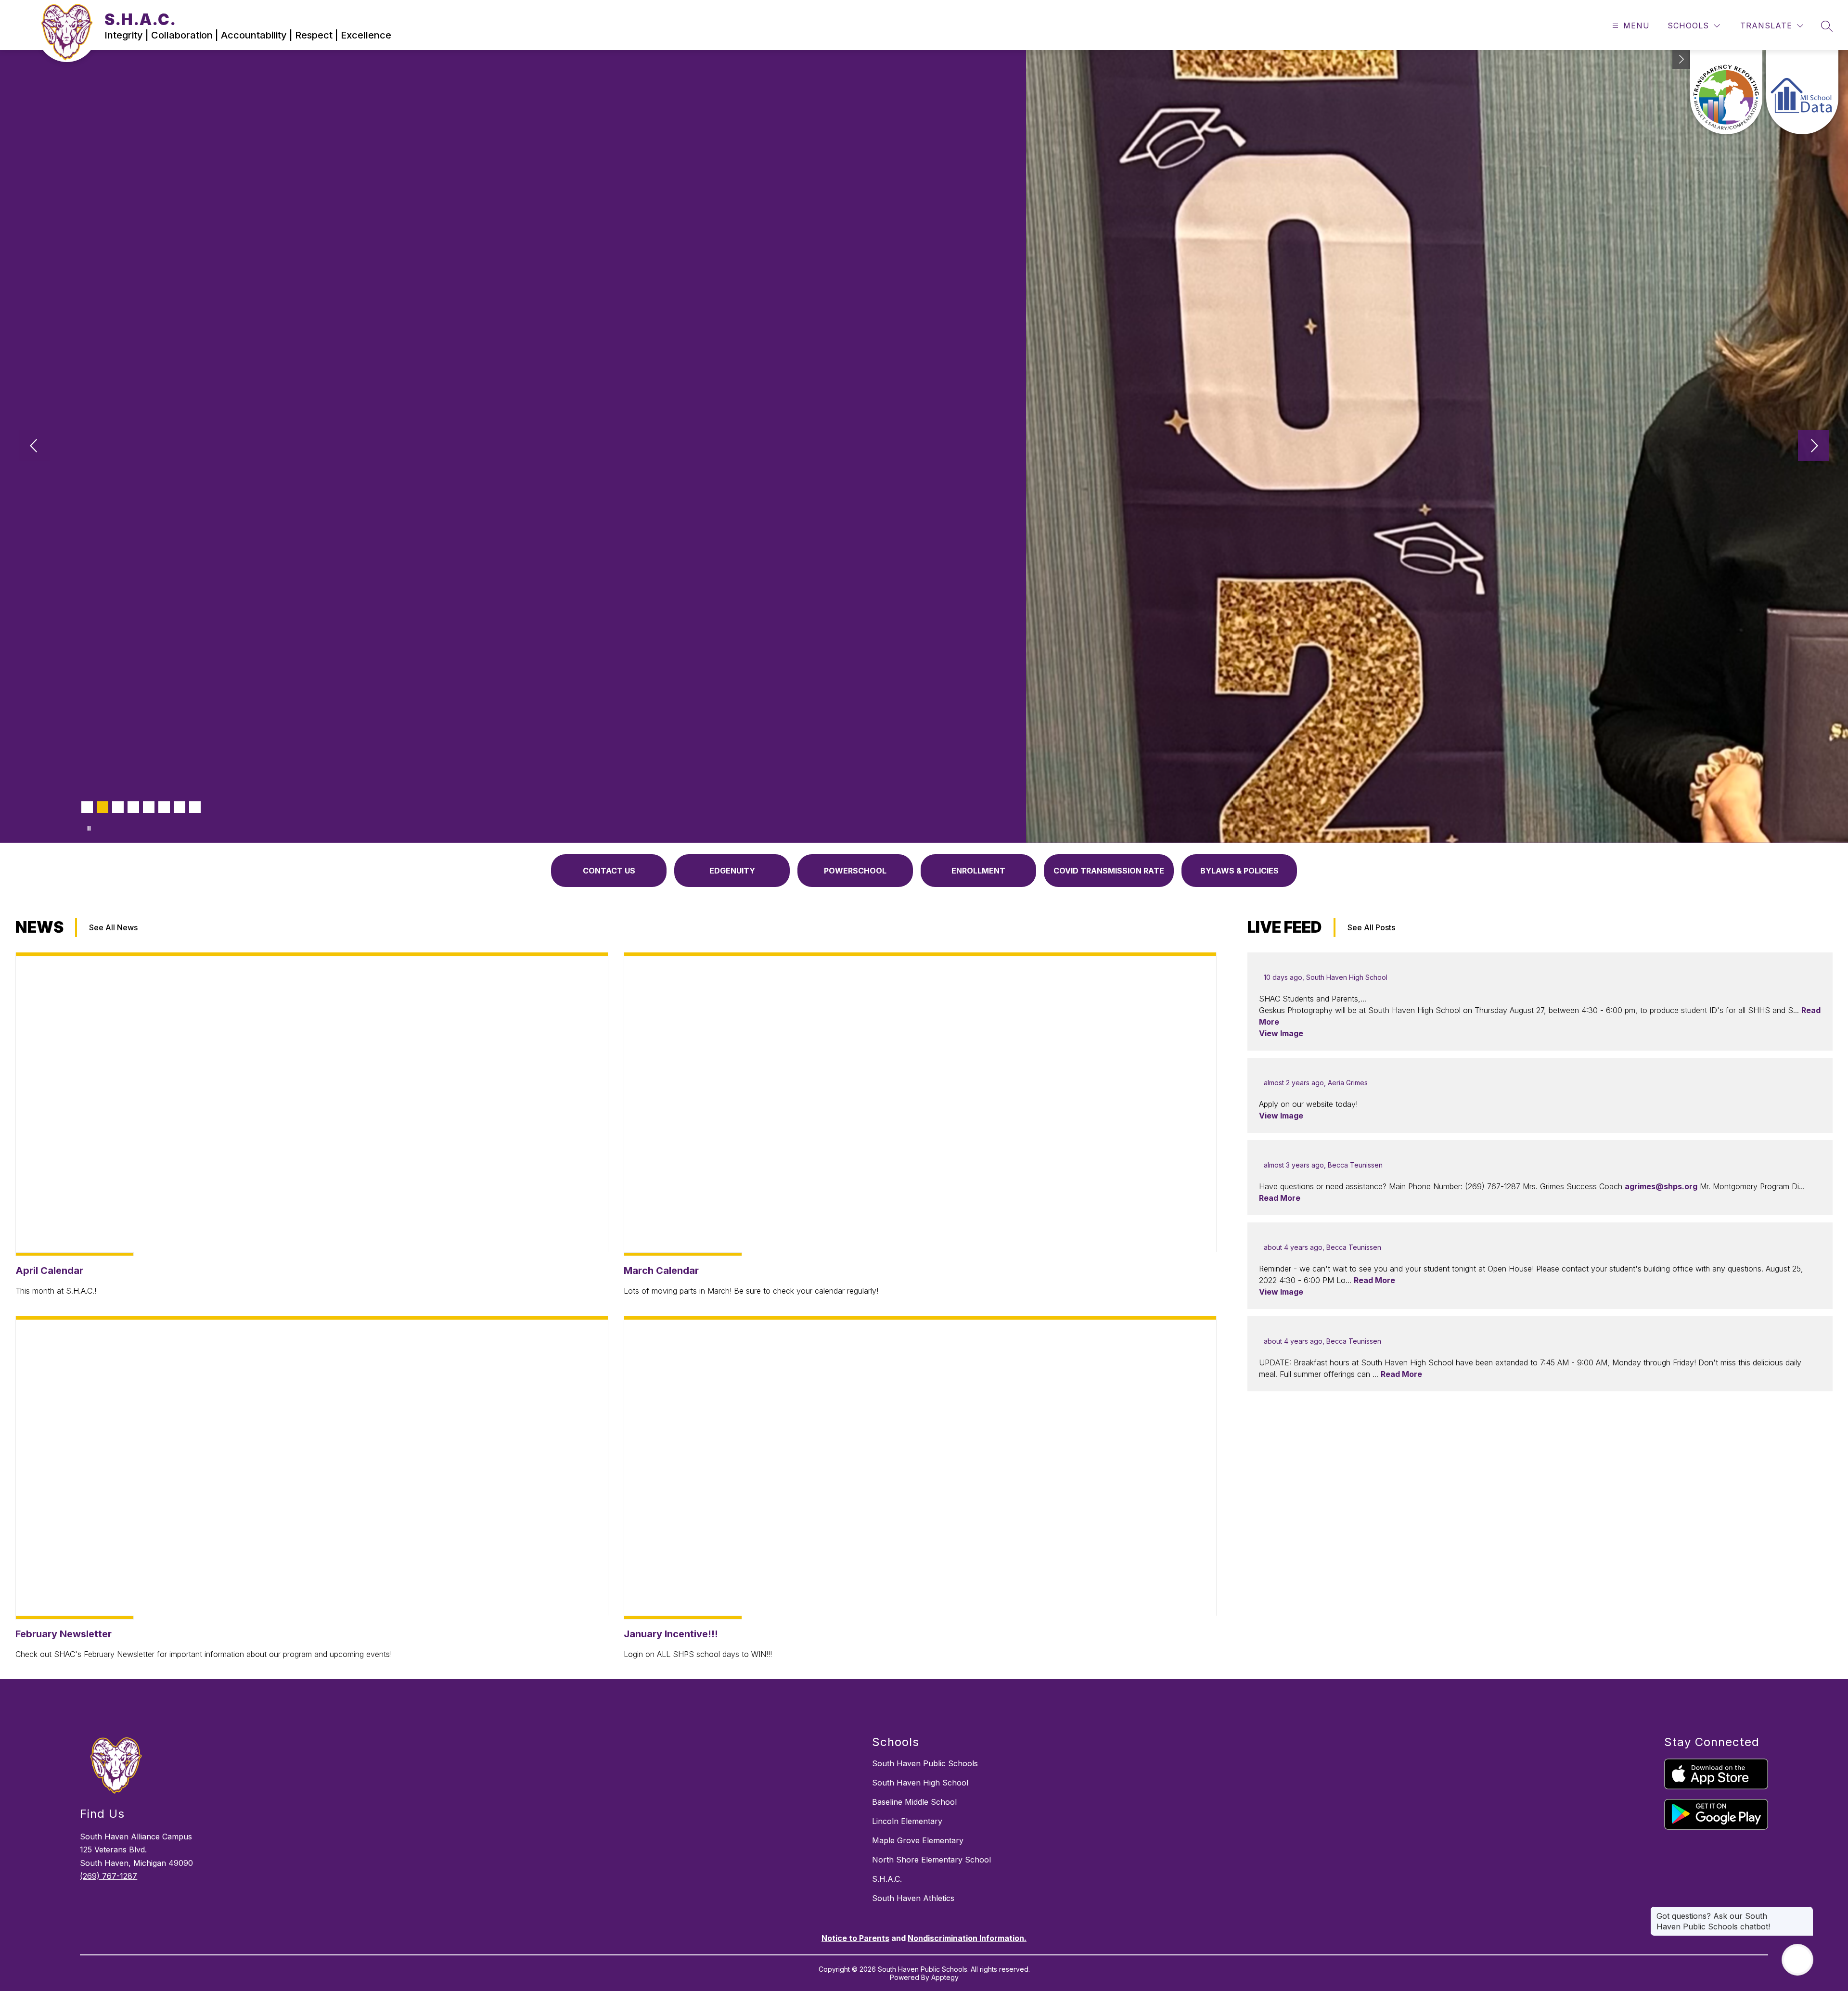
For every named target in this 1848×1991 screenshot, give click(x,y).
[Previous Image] (35, 447)
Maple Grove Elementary (918, 1840)
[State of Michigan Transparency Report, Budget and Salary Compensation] (1726, 92)
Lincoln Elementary (907, 1821)
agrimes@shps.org (1661, 1186)
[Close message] (1806, 1911)
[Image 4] (133, 807)
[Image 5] (149, 807)
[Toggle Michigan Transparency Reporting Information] (1681, 59)
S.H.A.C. (887, 1879)
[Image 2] (103, 807)
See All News (113, 927)
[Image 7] (180, 807)
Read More (1280, 1198)
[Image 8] (195, 807)
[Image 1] (87, 807)
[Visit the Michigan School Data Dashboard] (1802, 92)
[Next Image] (1813, 447)
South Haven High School (920, 1783)
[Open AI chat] (1797, 1960)
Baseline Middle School (914, 1802)
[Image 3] (118, 807)
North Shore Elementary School (931, 1860)
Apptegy (945, 1977)
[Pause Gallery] (89, 828)
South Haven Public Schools (925, 1763)
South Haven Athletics (913, 1898)
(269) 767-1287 (109, 1876)
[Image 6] (164, 807)
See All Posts (1371, 927)
